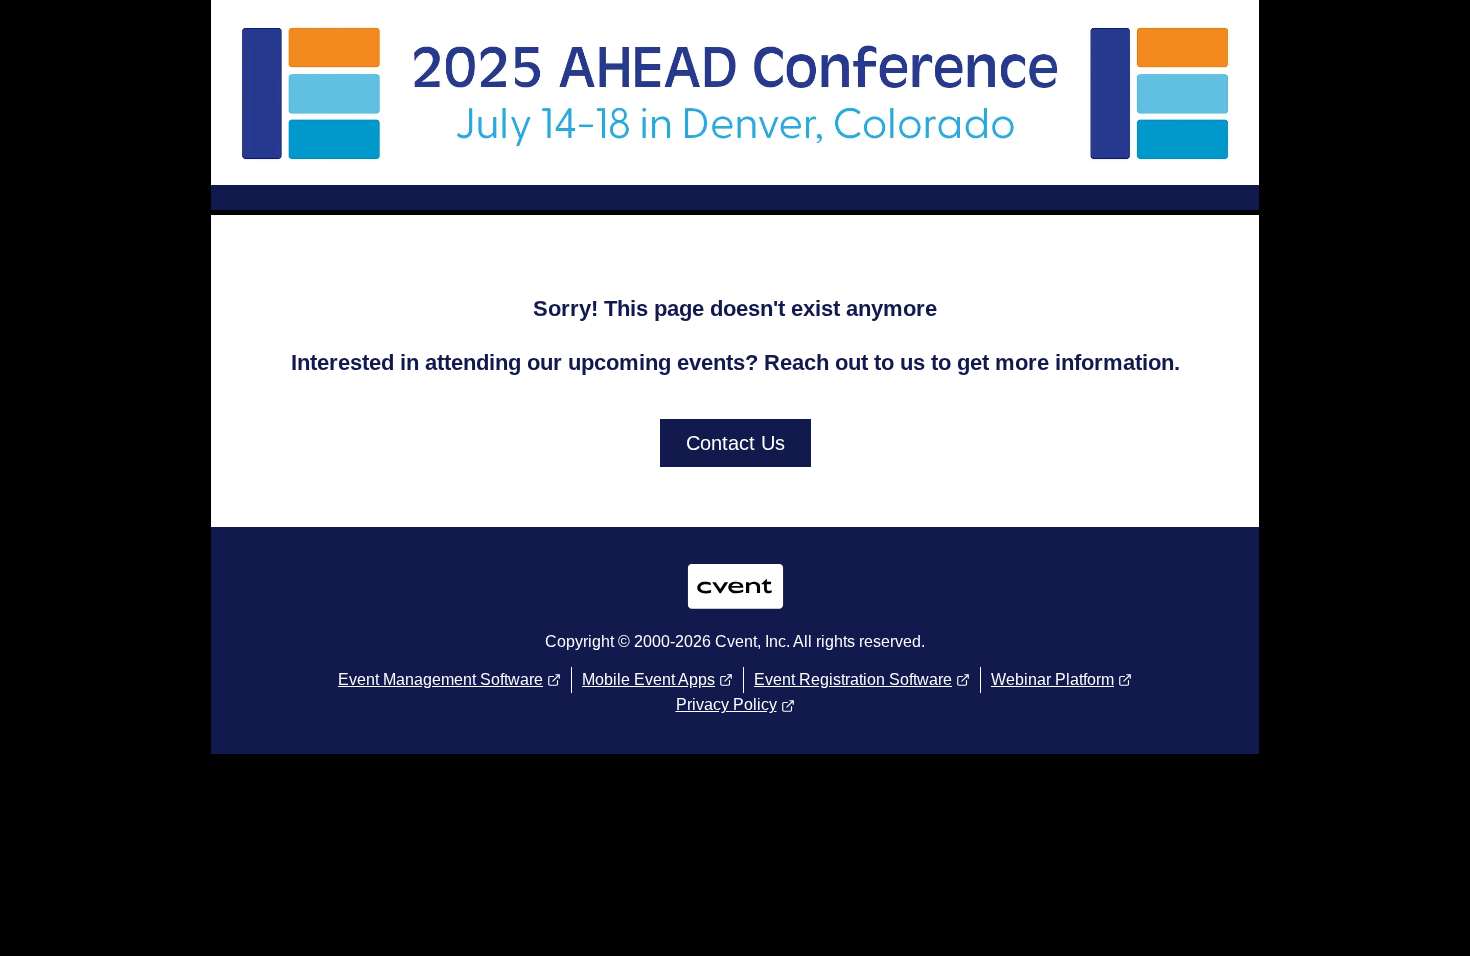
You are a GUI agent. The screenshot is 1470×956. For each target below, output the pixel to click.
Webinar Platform (1052, 679)
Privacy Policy (726, 704)
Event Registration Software (853, 679)
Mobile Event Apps (648, 679)
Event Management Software (440, 679)
